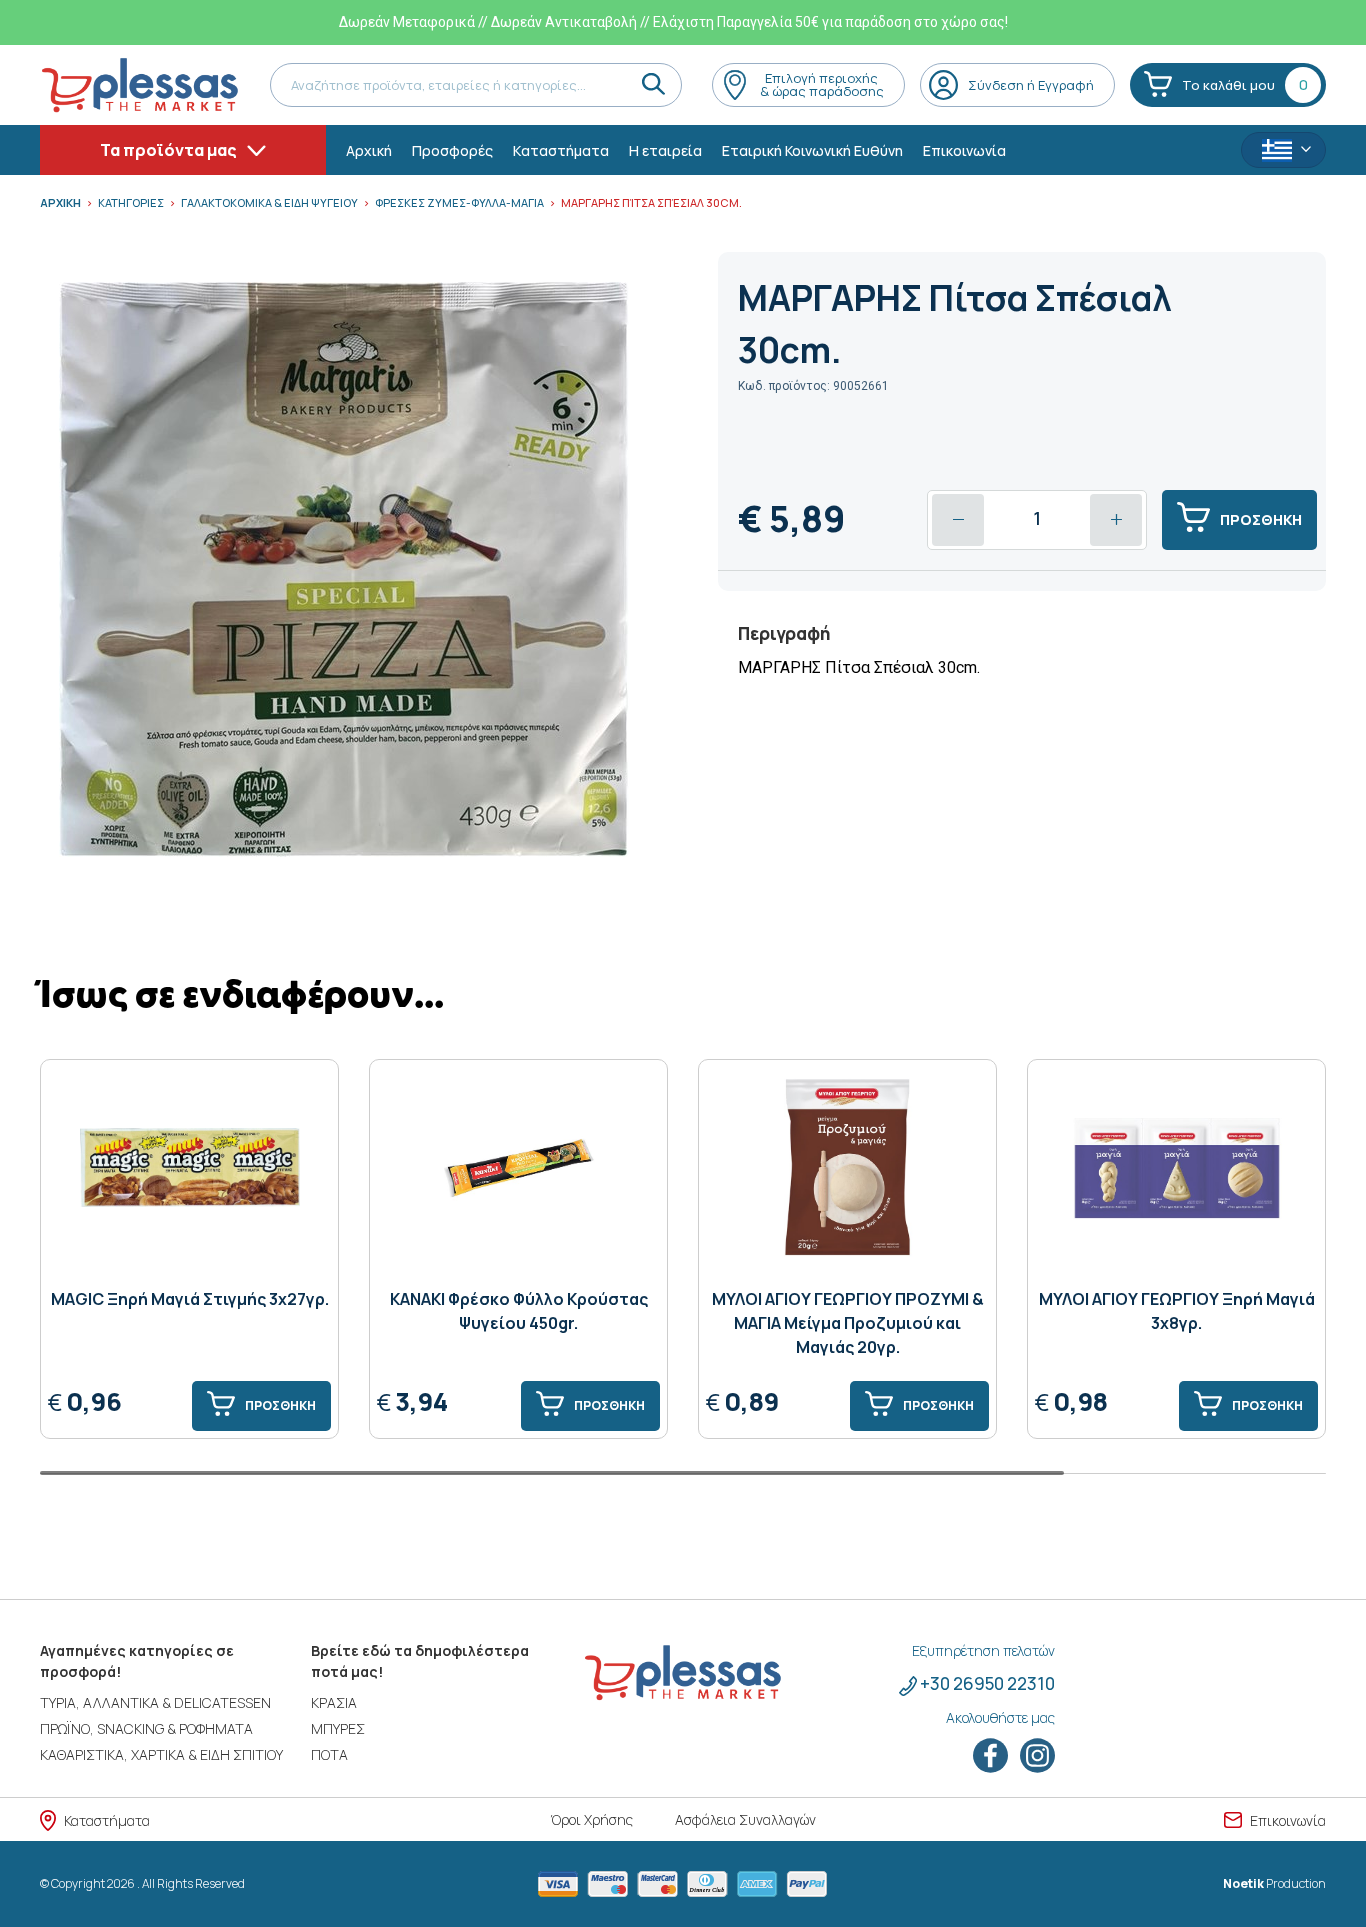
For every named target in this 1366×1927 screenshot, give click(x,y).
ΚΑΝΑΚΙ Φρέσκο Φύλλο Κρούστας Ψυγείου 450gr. (519, 1311)
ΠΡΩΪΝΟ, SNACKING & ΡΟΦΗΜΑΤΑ (146, 1728)
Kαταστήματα (561, 150)
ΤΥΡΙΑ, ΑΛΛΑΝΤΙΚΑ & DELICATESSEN (155, 1702)
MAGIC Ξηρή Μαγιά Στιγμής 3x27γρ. (190, 1299)
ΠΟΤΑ (329, 1754)
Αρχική (369, 150)
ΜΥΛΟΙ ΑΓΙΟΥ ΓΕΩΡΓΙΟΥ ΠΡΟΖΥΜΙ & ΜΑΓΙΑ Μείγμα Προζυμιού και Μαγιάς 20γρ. (848, 1323)
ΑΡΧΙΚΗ (60, 202)
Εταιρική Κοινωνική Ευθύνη (812, 150)
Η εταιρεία (665, 150)
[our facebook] (991, 1754)
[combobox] (1283, 150)
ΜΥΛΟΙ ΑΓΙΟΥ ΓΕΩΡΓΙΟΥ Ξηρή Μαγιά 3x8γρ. (1177, 1311)
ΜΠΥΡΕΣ (338, 1728)
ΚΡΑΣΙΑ (334, 1702)
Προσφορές (452, 150)
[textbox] (1283, 151)
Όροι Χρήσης (591, 1819)
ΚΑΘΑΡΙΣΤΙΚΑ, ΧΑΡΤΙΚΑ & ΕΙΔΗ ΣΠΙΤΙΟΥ (161, 1754)
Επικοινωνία (964, 150)
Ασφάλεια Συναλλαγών (745, 1819)
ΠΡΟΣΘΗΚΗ (1261, 519)
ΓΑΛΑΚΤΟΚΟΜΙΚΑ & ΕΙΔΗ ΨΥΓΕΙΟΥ (269, 202)
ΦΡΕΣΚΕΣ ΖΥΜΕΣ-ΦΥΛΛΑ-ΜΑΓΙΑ (459, 202)
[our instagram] (1037, 1754)
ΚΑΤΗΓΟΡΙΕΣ (131, 202)
